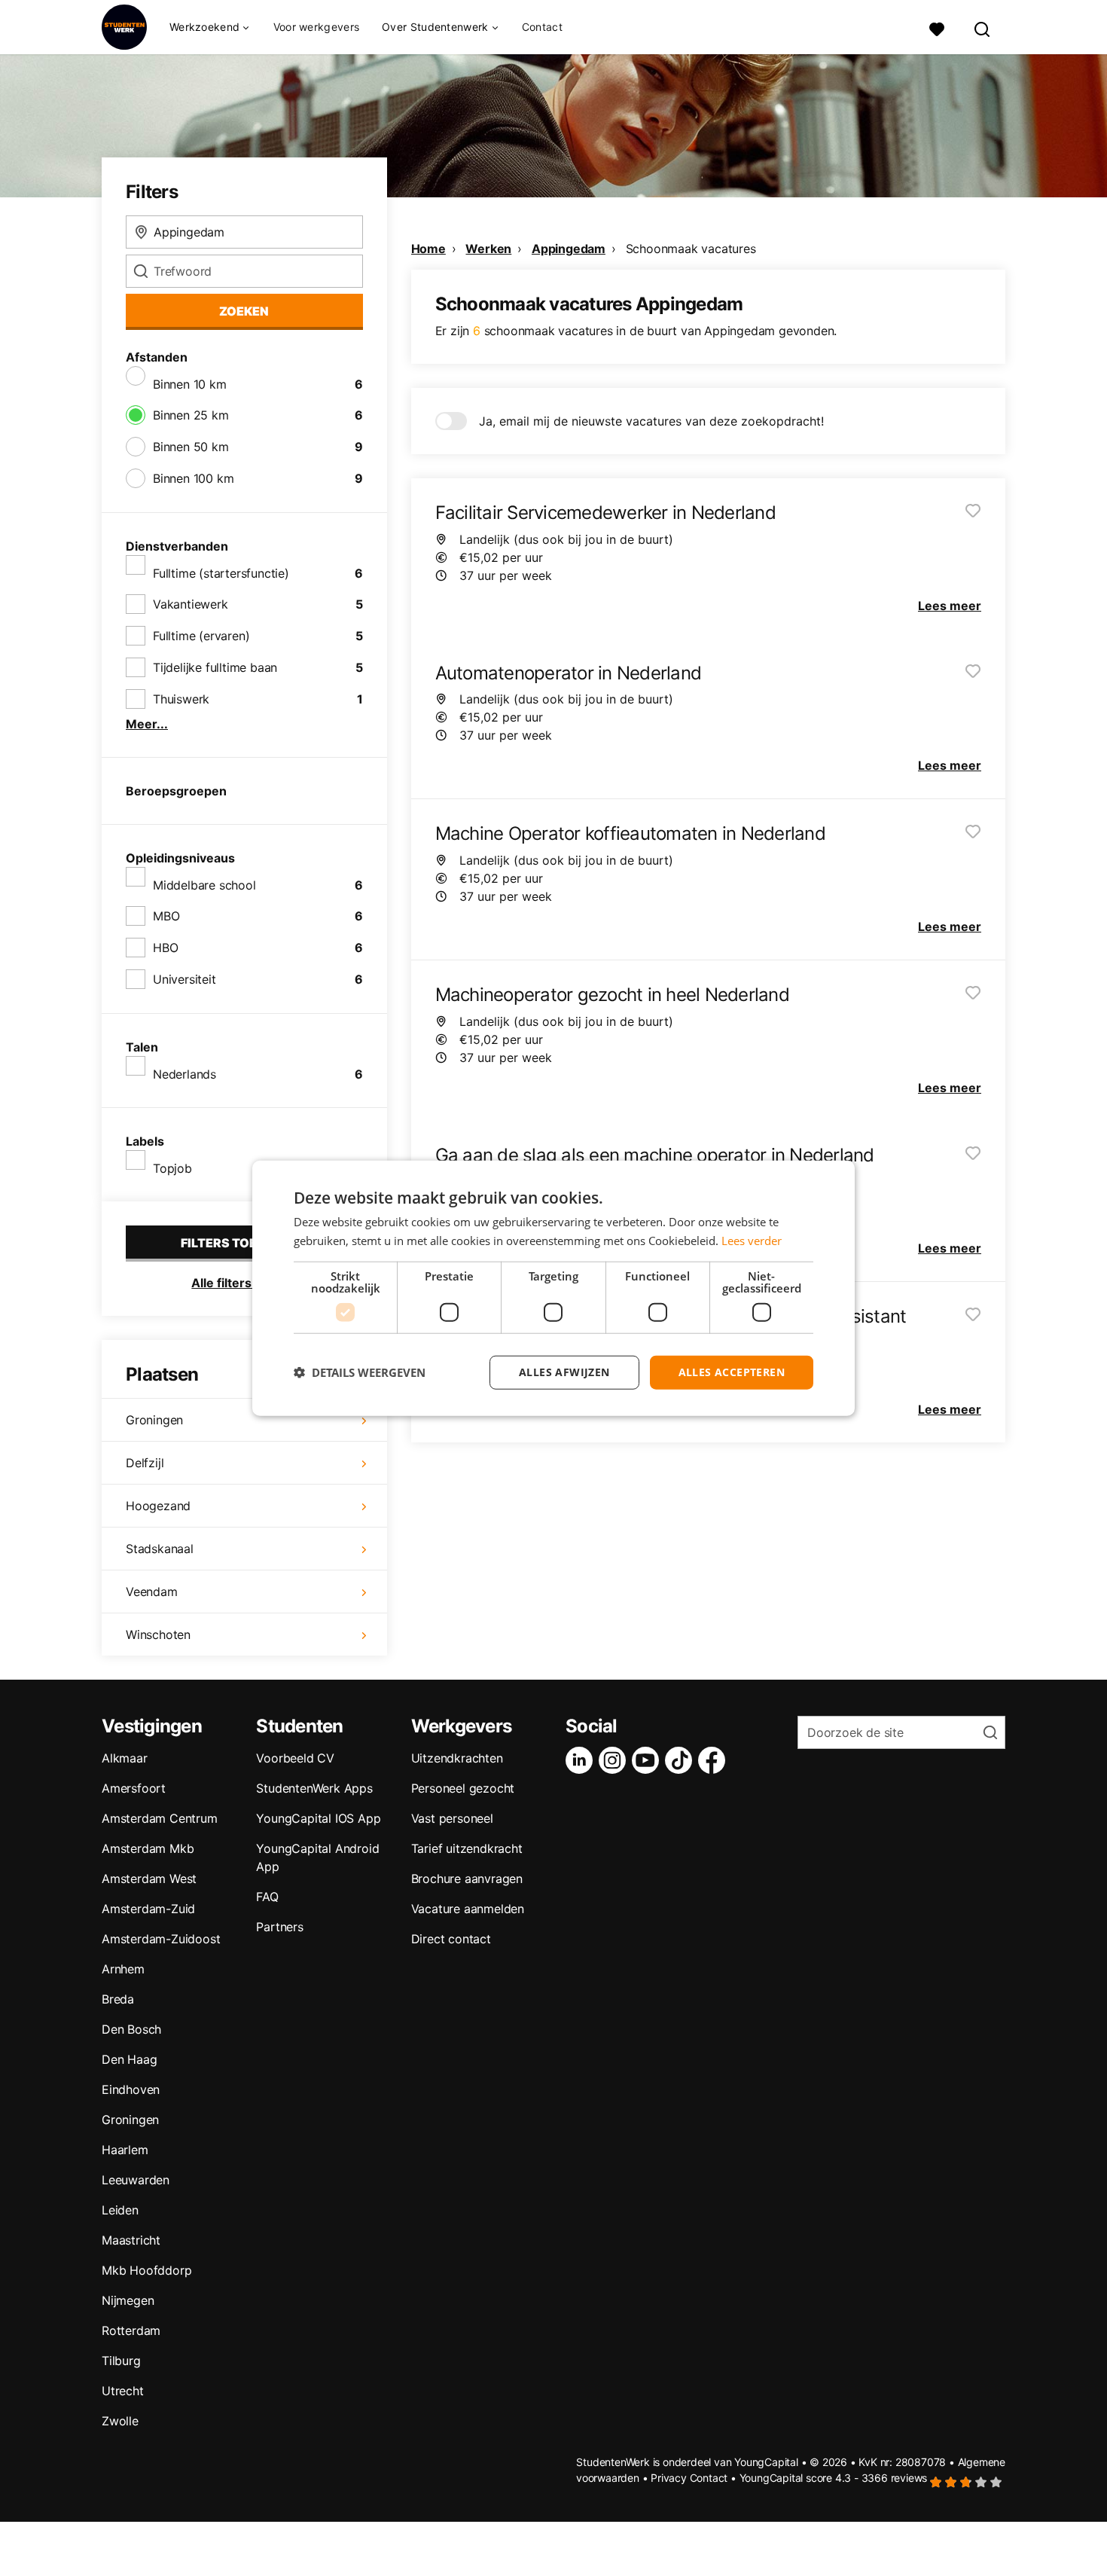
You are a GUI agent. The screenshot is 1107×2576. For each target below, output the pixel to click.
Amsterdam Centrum (160, 1818)
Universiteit (184, 979)
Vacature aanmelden (468, 1909)
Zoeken (244, 311)
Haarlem (125, 2150)
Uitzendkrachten (457, 1758)
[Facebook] (715, 1760)
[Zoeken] (983, 27)
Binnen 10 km (190, 384)
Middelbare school (204, 885)
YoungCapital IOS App (318, 1818)
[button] (360, 1372)
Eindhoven (131, 2089)
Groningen (154, 1420)
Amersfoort (134, 1788)
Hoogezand (158, 1506)
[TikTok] (682, 1760)
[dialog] (553, 1288)
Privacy (669, 2478)
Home (428, 249)
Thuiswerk (181, 699)
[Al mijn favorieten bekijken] (937, 27)
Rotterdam (131, 2330)
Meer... (147, 724)
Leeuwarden (136, 2180)
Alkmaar (125, 1758)
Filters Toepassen (244, 1243)
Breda (118, 1999)
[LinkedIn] (582, 1760)
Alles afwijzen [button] (564, 1372)
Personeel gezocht (463, 1788)
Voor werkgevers (317, 27)
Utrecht (123, 2391)
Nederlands (184, 1074)
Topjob (172, 1168)
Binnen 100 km (193, 478)
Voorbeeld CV (295, 1758)
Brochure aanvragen (467, 1879)
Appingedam (569, 249)
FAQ (267, 1897)
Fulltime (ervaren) (201, 636)
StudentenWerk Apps (314, 1788)
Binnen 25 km (191, 415)
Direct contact (451, 1939)
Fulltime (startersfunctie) (221, 573)
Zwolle (120, 2421)
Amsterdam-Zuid (148, 1909)
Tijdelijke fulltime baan (215, 667)
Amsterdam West (149, 1879)
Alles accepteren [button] (732, 1372)
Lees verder (752, 1241)
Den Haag (129, 2059)
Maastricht (131, 2240)
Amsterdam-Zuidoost (161, 1939)
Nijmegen (128, 2300)
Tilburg (121, 2361)
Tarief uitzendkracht (467, 1848)
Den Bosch (131, 2029)
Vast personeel (452, 1818)
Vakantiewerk (191, 604)
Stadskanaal (160, 1549)
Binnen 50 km (191, 447)
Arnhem (123, 1969)
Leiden (120, 2210)
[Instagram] (615, 1760)
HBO (165, 948)
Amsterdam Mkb (148, 1848)
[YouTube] (648, 1760)
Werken (488, 249)
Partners (279, 1927)
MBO (166, 916)
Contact (542, 27)
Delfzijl (145, 1463)
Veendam (152, 1592)
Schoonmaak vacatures (691, 249)
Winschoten (158, 1634)
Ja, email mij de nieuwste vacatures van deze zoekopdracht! (651, 421)
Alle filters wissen (244, 1283)
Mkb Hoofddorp (146, 2270)
